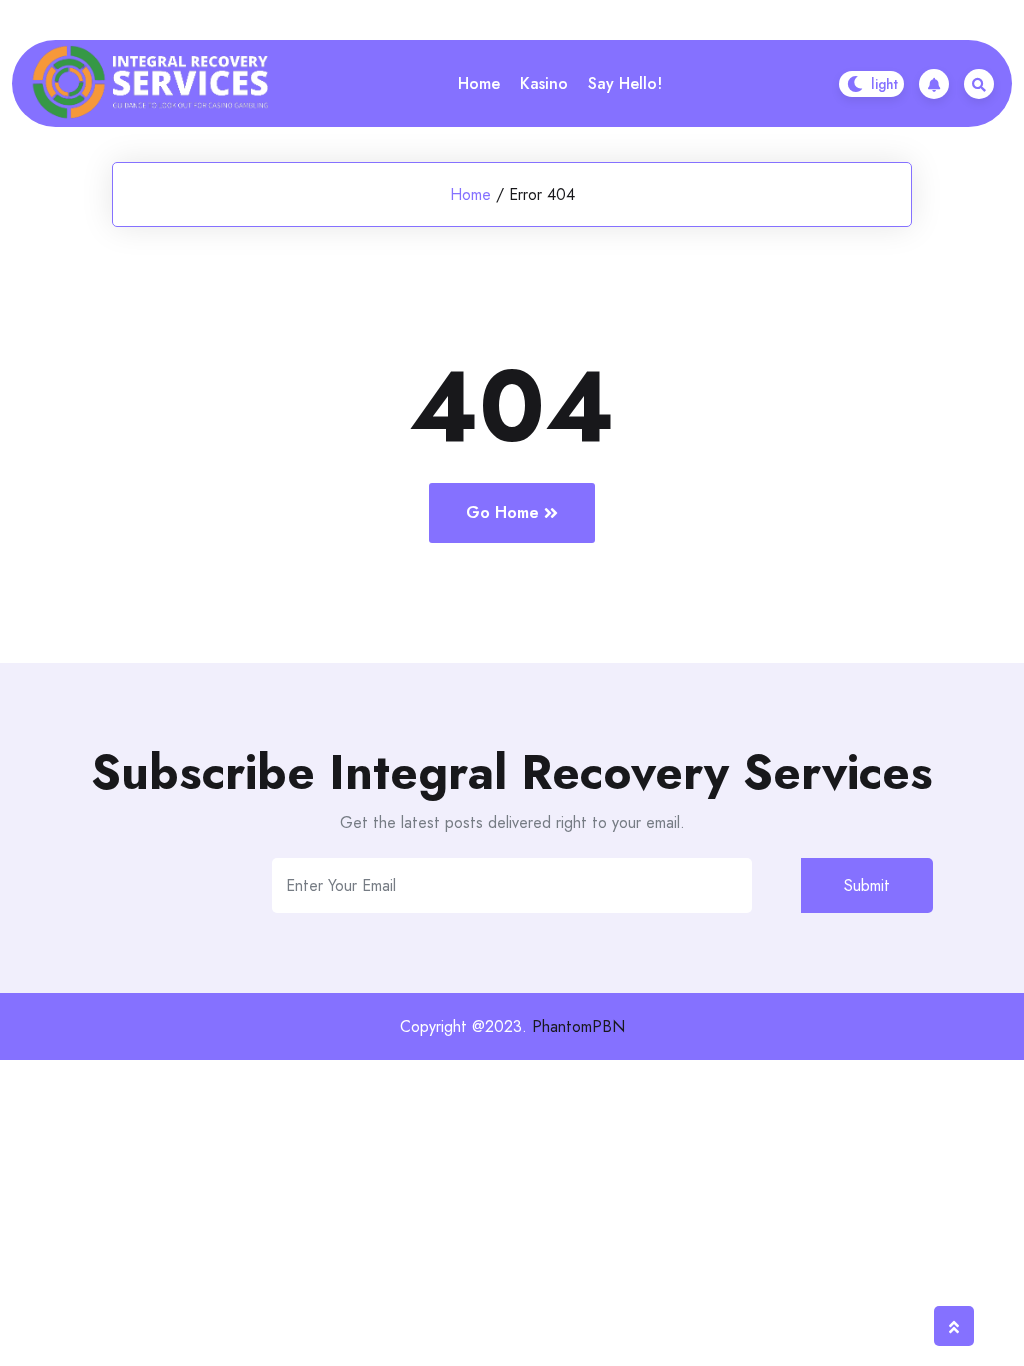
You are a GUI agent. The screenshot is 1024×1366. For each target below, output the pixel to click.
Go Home (502, 512)
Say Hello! (625, 83)
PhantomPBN (578, 1026)
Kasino (544, 83)
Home (479, 83)
